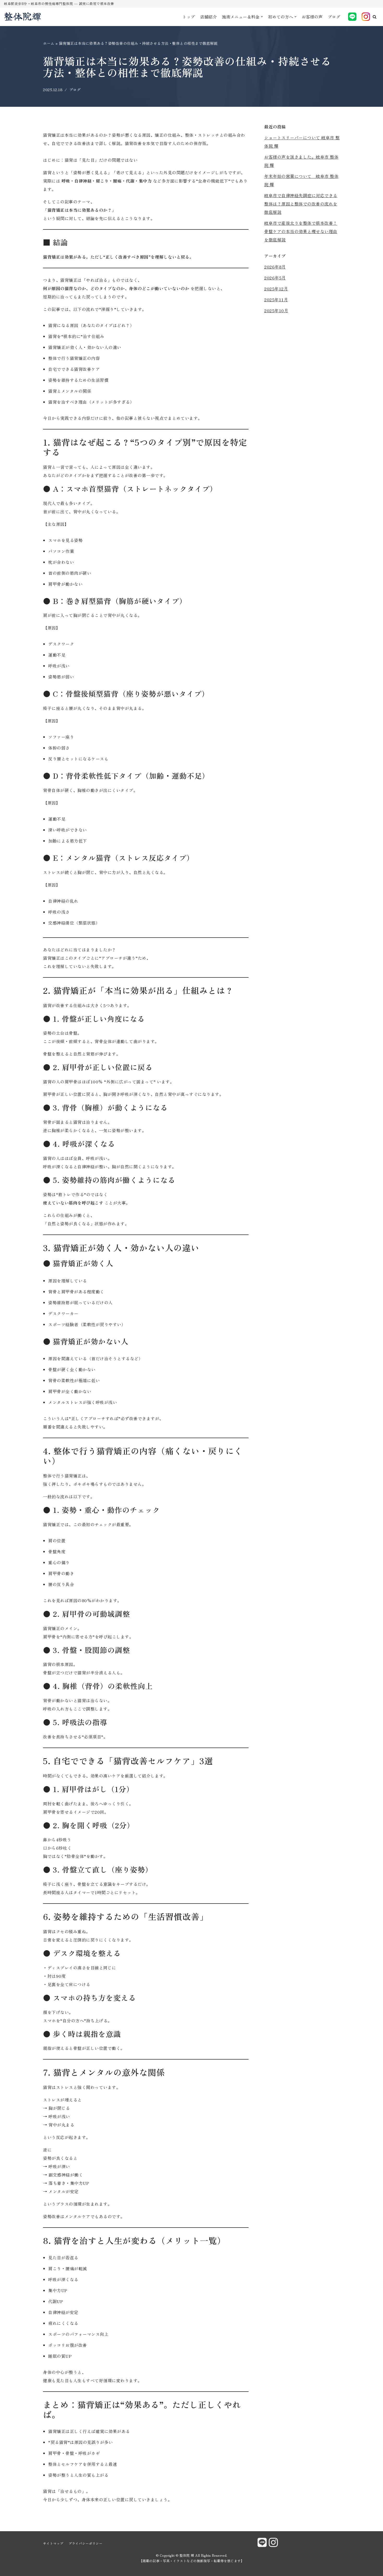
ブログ (334, 17)
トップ (189, 17)
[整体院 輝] (22, 17)
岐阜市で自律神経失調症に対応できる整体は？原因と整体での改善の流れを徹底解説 (301, 204)
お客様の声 (312, 17)
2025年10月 (276, 310)
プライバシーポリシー (85, 2543)
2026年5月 (275, 278)
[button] (375, 17)
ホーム (49, 43)
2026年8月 (275, 267)
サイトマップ (53, 2543)
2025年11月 (276, 300)
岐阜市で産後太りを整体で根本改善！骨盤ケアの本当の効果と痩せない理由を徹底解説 (301, 231)
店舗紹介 (208, 17)
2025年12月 (276, 289)
